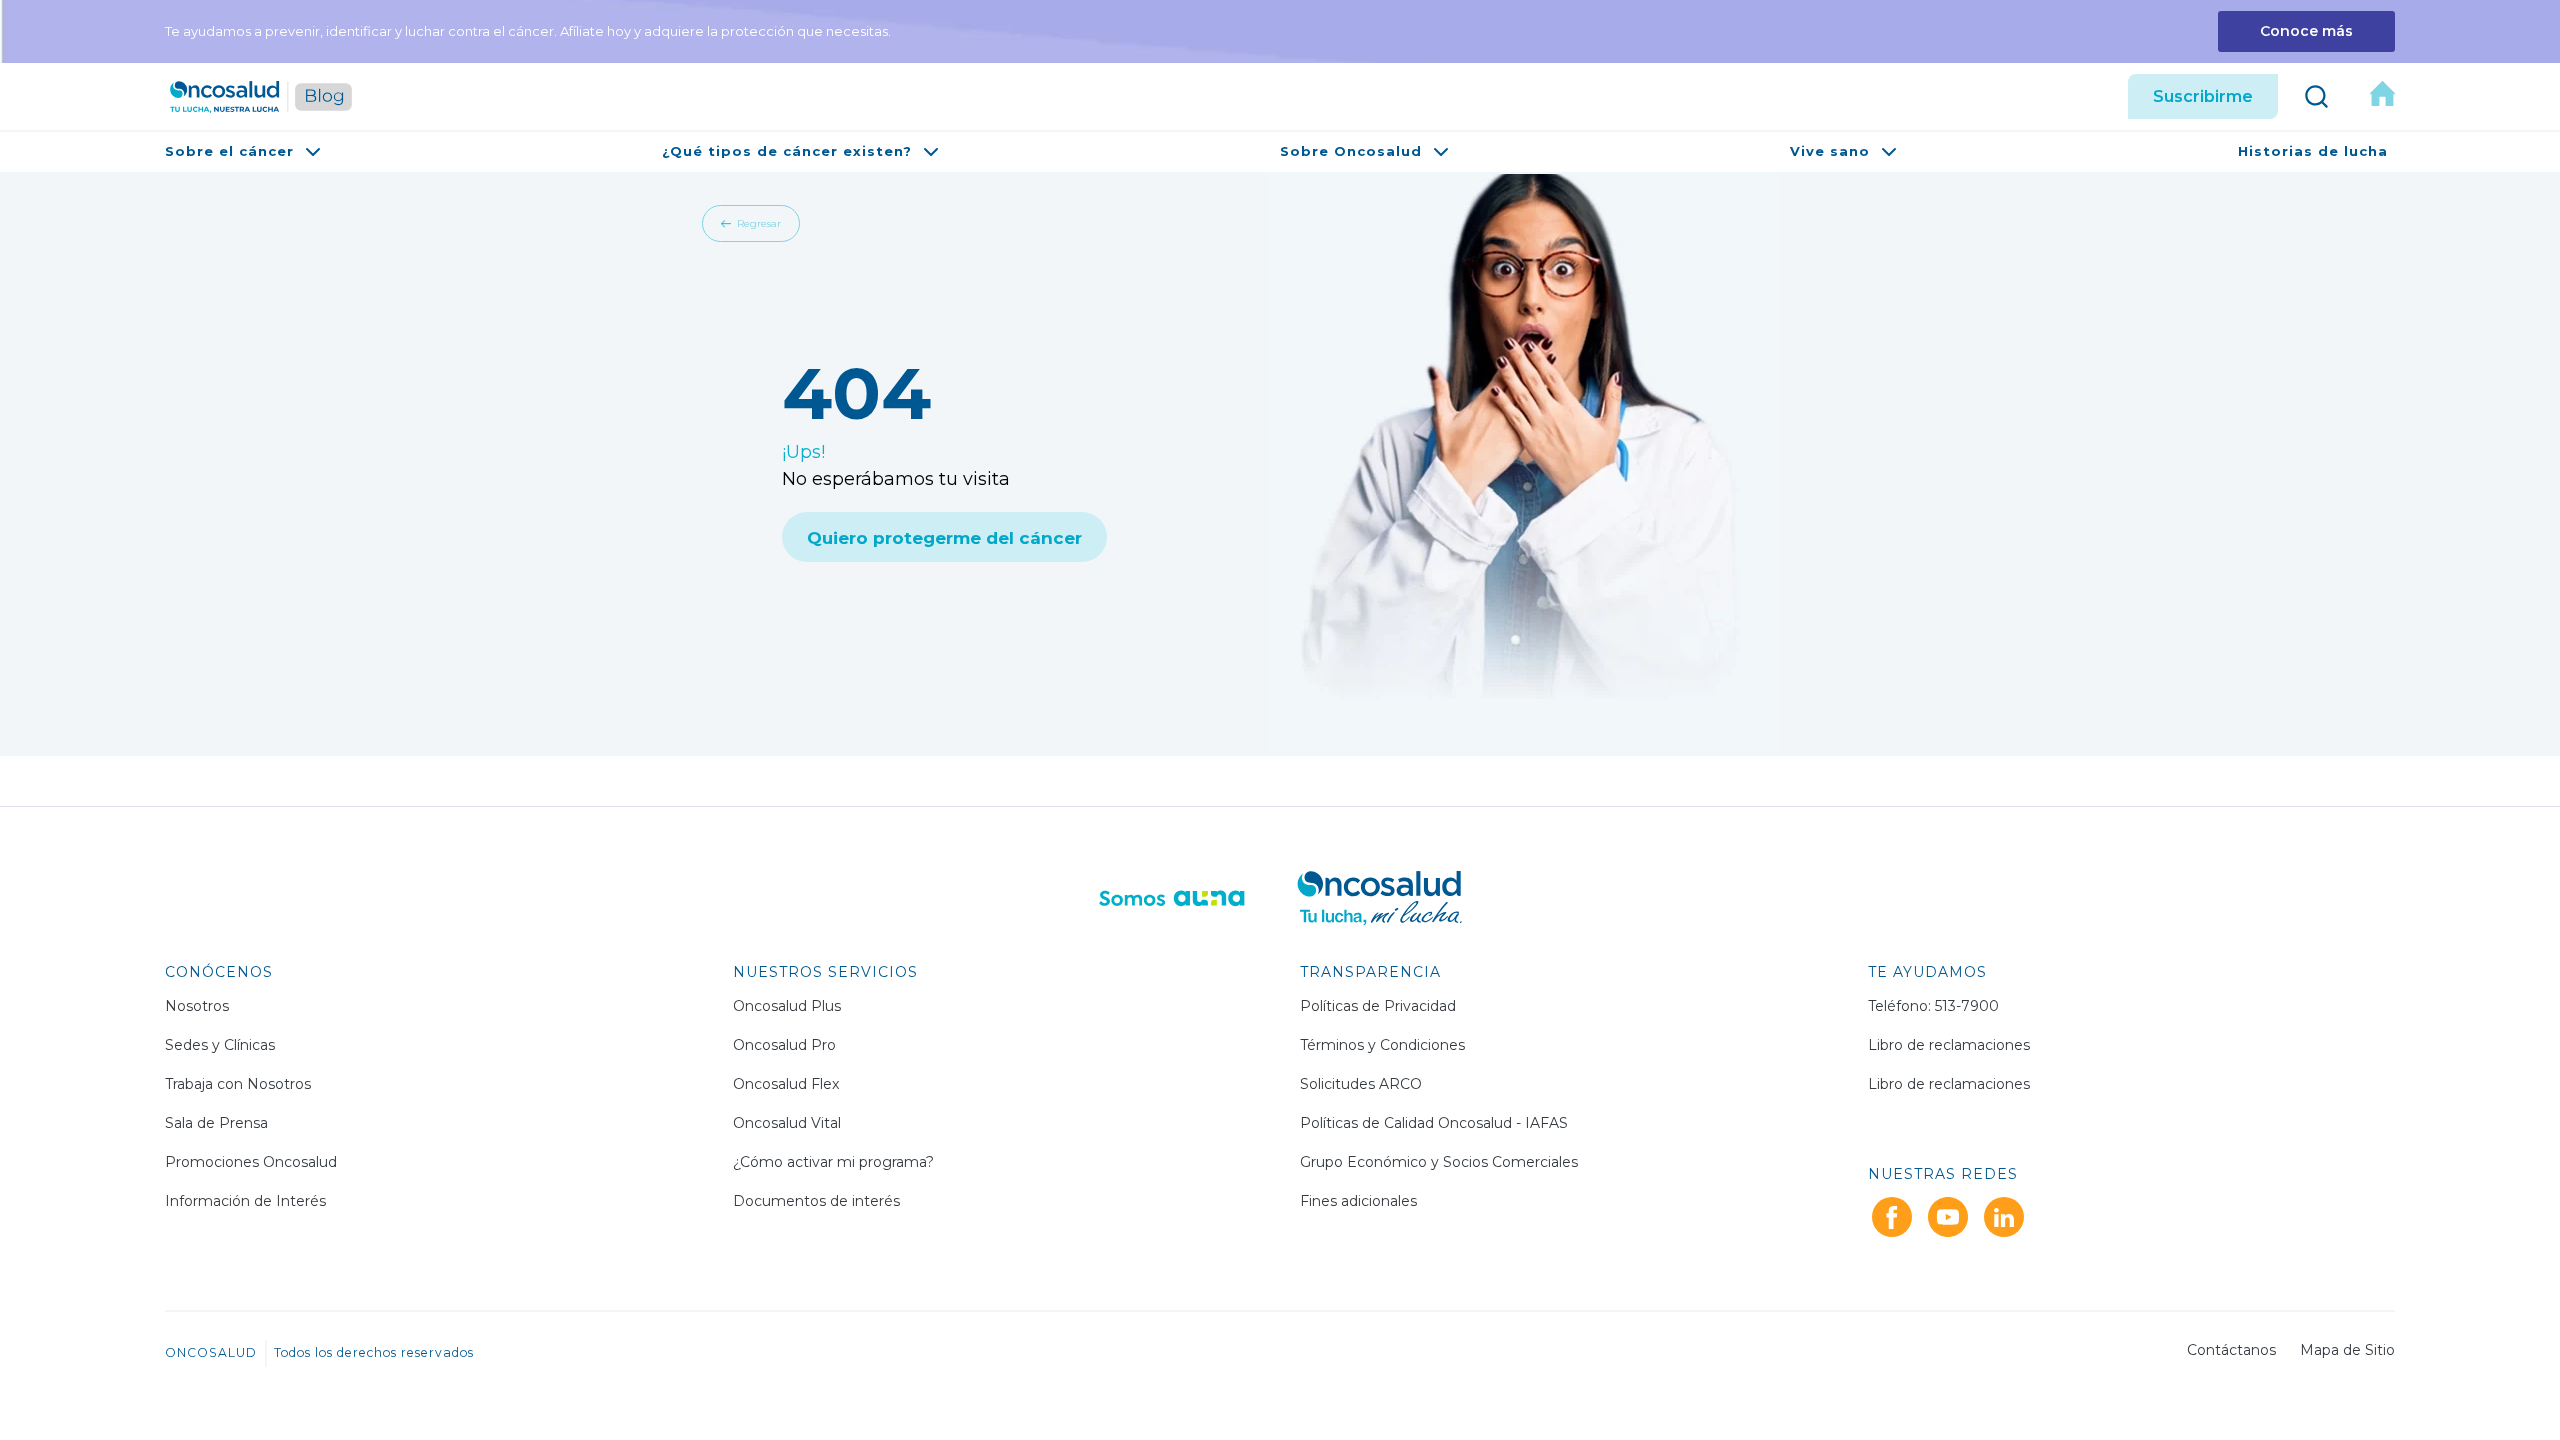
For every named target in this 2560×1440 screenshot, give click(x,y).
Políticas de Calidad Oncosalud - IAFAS (1434, 1123)
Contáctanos (2231, 1350)
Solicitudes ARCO (1361, 1084)
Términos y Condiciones (1382, 1045)
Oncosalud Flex (786, 1084)
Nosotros (197, 1006)
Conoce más (2306, 31)
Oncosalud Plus (787, 1006)
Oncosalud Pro (784, 1045)
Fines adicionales (1358, 1201)
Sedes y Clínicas (220, 1045)
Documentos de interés (816, 1201)
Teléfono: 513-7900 (1933, 1006)
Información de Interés (245, 1201)
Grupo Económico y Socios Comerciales (1439, 1162)
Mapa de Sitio (2347, 1350)
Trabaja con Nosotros (238, 1084)
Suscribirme (2203, 96)
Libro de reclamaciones (1949, 1045)
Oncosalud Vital (787, 1123)
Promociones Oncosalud (251, 1162)
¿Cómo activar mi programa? (833, 1162)
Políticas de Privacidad (1378, 1006)
